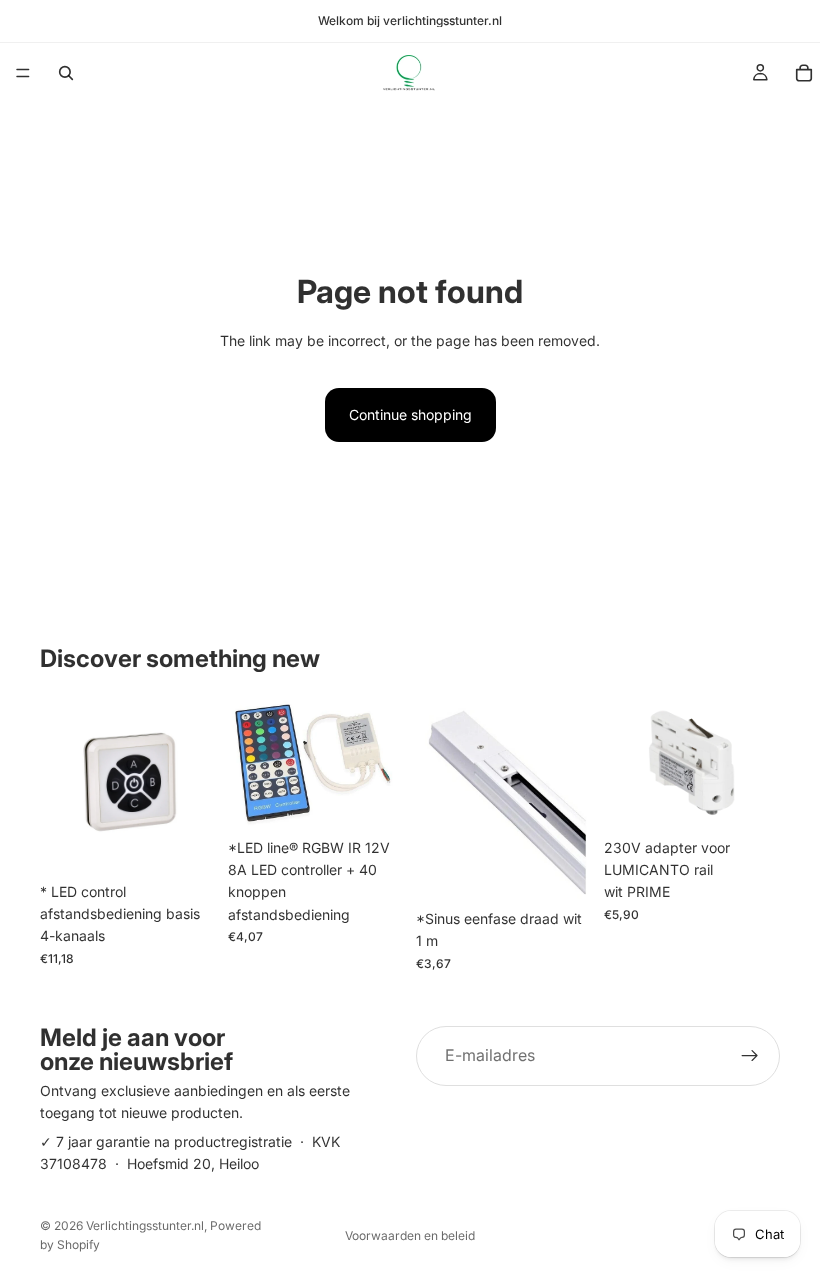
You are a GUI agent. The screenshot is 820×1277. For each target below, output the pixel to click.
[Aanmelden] (750, 1056)
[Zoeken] (66, 73)
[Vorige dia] (626, 763)
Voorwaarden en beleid (410, 1235)
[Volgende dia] (758, 763)
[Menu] (23, 73)
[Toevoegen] (185, 842)
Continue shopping (410, 414)
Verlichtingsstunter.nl (145, 1225)
